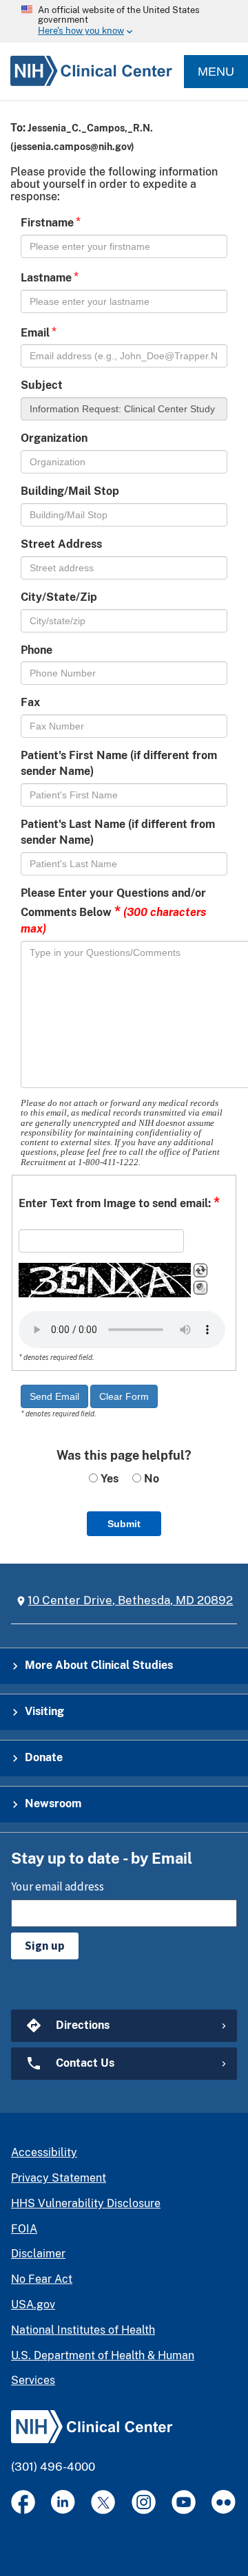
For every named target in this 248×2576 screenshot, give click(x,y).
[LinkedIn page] (63, 2502)
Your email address (58, 1886)
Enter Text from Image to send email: (119, 1202)
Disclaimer (38, 2254)
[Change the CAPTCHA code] (200, 1270)
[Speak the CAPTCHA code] (200, 1288)
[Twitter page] (103, 2502)
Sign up (45, 1946)
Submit (124, 1524)
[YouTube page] (184, 2502)
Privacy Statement (59, 2178)
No (150, 1479)
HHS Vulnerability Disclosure (86, 2203)
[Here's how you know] (124, 21)
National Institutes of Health (83, 2330)
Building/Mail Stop (70, 491)
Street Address (61, 544)
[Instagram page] (144, 2502)
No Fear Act (42, 2279)
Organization (54, 438)
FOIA (24, 2229)
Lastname (46, 278)
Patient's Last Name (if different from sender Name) (118, 832)
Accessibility (44, 2152)
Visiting (44, 1711)
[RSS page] (224, 2502)
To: (18, 128)
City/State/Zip (59, 597)
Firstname (47, 223)
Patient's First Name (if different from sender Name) (119, 763)
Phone (37, 650)
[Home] (86, 72)
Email (35, 333)
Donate (44, 1757)
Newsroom (53, 1803)
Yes (108, 1479)
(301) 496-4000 (53, 2467)
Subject (42, 385)
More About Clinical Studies (99, 1665)
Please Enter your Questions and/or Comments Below (113, 911)
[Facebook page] (23, 2502)
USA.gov (33, 2304)
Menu (216, 72)
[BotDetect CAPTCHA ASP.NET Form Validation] (105, 1280)
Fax (30, 702)
